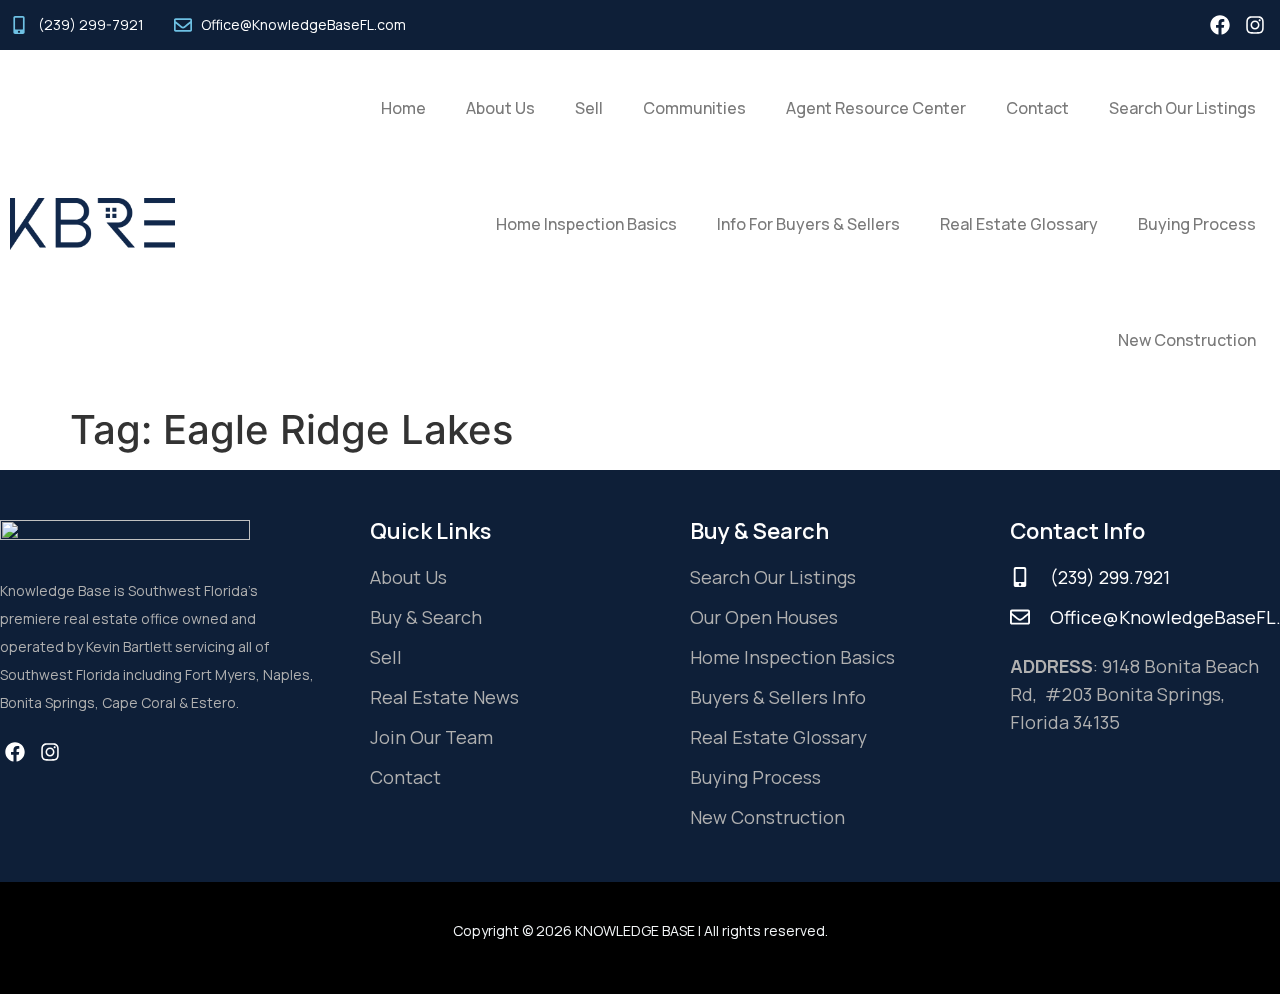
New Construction (1187, 340)
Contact (1037, 108)
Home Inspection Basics (586, 224)
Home (403, 108)
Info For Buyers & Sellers (808, 224)
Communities (694, 108)
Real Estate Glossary (1019, 224)
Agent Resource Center (876, 108)
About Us (500, 108)
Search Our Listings (1182, 108)
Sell (589, 108)
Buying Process (1197, 224)
